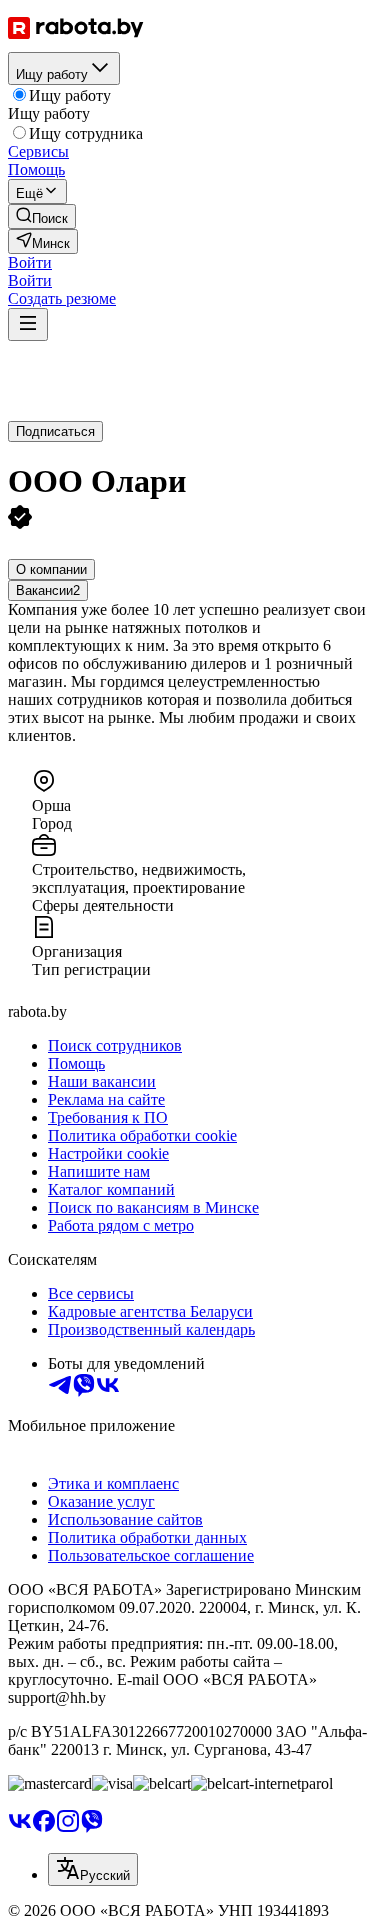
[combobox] (93, 1869)
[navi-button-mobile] (28, 324)
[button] (30, 262)
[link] (42, 216)
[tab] (51, 569)
